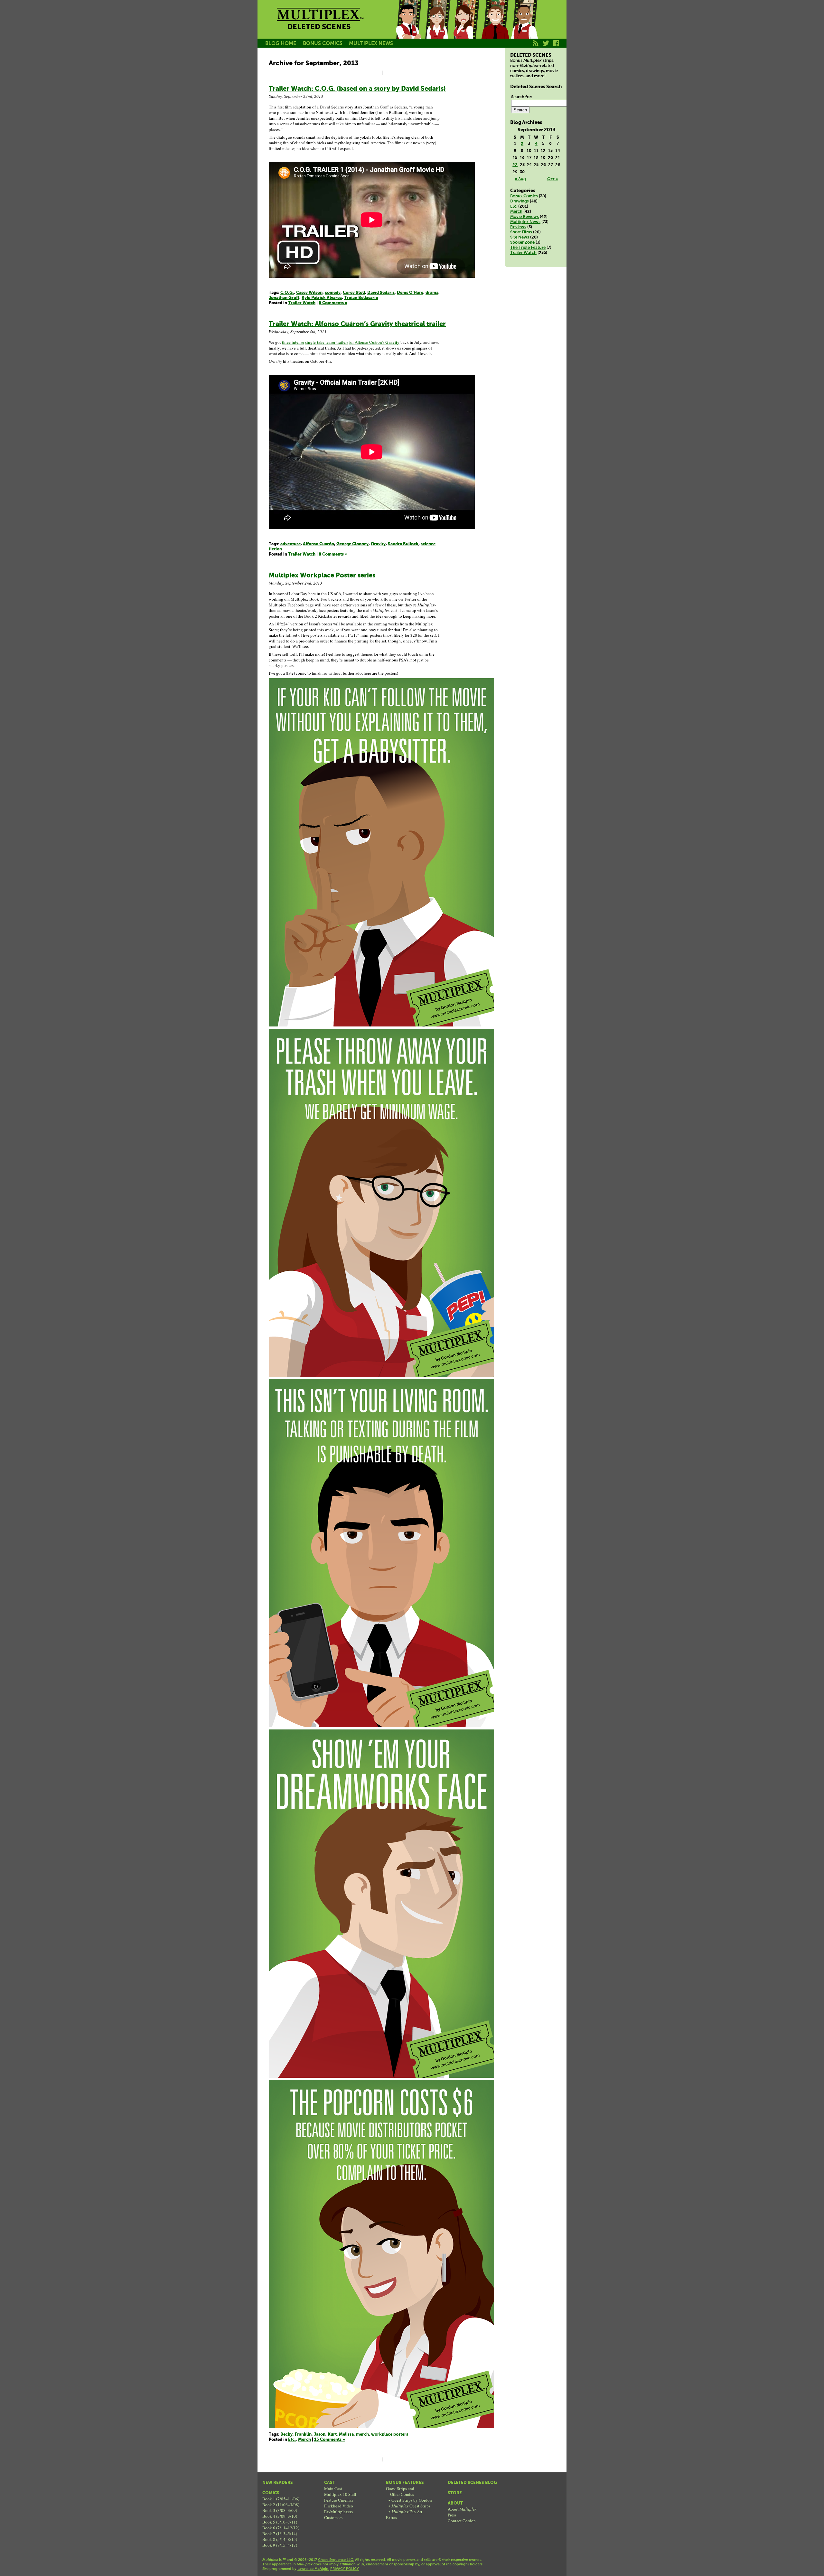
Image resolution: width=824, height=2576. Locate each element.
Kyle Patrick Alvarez (322, 298)
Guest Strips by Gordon (412, 2500)
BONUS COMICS (323, 44)
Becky (437, 27)
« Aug (520, 179)
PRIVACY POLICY (345, 2569)
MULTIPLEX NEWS (371, 44)
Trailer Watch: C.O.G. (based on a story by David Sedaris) (357, 89)
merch (362, 2435)
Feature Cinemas (339, 2500)
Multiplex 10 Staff (340, 2494)
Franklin (524, 27)
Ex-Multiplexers (338, 2512)
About (455, 2503)
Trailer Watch (302, 303)
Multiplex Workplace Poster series (322, 576)
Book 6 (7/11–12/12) (281, 2528)
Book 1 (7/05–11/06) (281, 2499)
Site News (520, 237)
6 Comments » (333, 303)
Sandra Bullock (403, 544)
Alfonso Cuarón (318, 544)
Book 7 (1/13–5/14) (280, 2534)
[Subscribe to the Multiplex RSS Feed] (536, 47)
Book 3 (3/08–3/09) (280, 2510)
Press (452, 2515)
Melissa (466, 27)
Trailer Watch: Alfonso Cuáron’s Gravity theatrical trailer (357, 324)
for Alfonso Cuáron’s (374, 342)
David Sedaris (381, 293)
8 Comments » (333, 554)
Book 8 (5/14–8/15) (280, 2539)
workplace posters (390, 2435)
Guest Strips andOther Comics (400, 2491)
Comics (271, 2493)
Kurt (495, 27)
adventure (290, 544)
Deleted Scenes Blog (472, 2483)
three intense (293, 342)
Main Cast (333, 2488)
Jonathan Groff (284, 298)
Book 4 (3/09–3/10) (280, 2516)
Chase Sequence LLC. (336, 2560)
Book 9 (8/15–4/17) (280, 2545)
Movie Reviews (524, 217)
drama (432, 293)
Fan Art (407, 2512)
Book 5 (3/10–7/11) (280, 2522)
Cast (330, 2483)
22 (515, 165)
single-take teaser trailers (327, 342)
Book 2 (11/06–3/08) (281, 2505)
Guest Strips (411, 2506)
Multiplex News (525, 222)
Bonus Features (405, 2483)
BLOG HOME (281, 44)
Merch (304, 2440)
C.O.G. (287, 293)
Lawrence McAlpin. (313, 2569)
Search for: (522, 97)
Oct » (553, 179)
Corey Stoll (354, 293)
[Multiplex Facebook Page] (556, 47)
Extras (391, 2517)
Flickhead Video (339, 2506)
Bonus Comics (524, 196)
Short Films (521, 232)
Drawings (520, 201)
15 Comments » (330, 2440)
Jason (408, 27)
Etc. (292, 2440)
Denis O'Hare (410, 293)
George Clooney (352, 544)
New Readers (278, 2483)
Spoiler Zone (522, 243)
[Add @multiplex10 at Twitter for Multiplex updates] (546, 47)
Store (455, 2493)
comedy (333, 293)
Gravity (378, 544)
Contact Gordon (462, 2521)
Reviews (518, 227)
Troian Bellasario (361, 298)
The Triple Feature (528, 248)
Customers (333, 2517)
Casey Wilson (309, 293)
